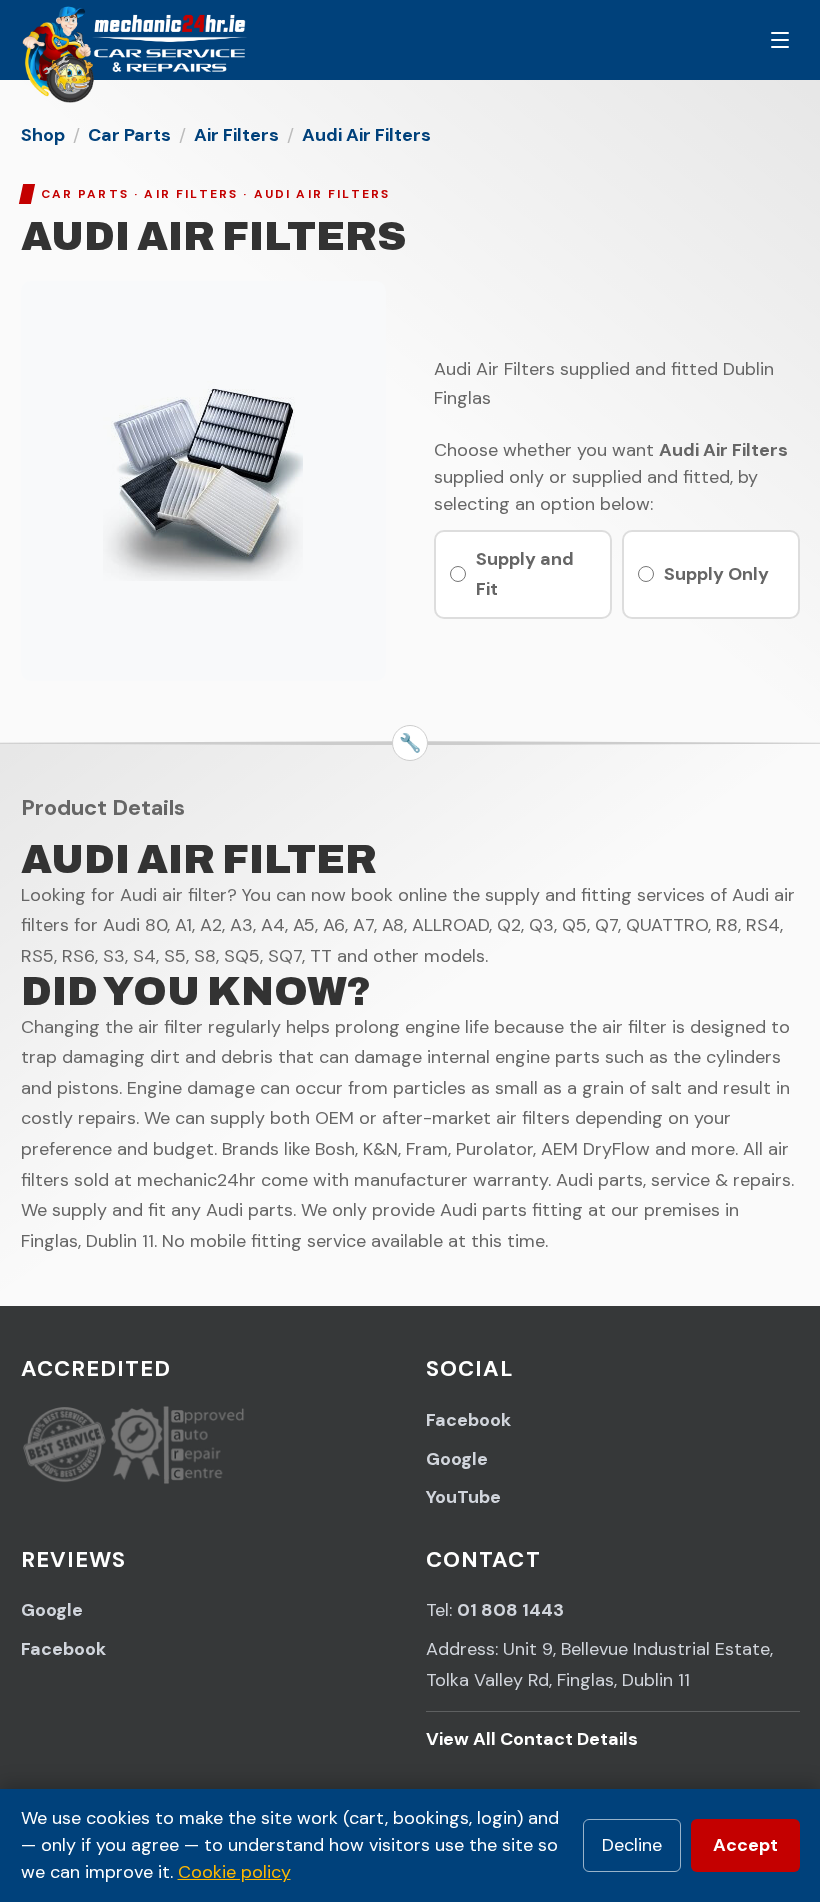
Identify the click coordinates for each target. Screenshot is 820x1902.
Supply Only (716, 574)
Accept (745, 1845)
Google (457, 1459)
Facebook (468, 1420)
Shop (43, 135)
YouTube (463, 1497)
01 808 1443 (510, 1610)
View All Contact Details (532, 1739)
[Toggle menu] (780, 40)
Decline (632, 1845)
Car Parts (129, 135)
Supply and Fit (525, 574)
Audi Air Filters (366, 135)
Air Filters (236, 135)
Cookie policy (234, 1872)
